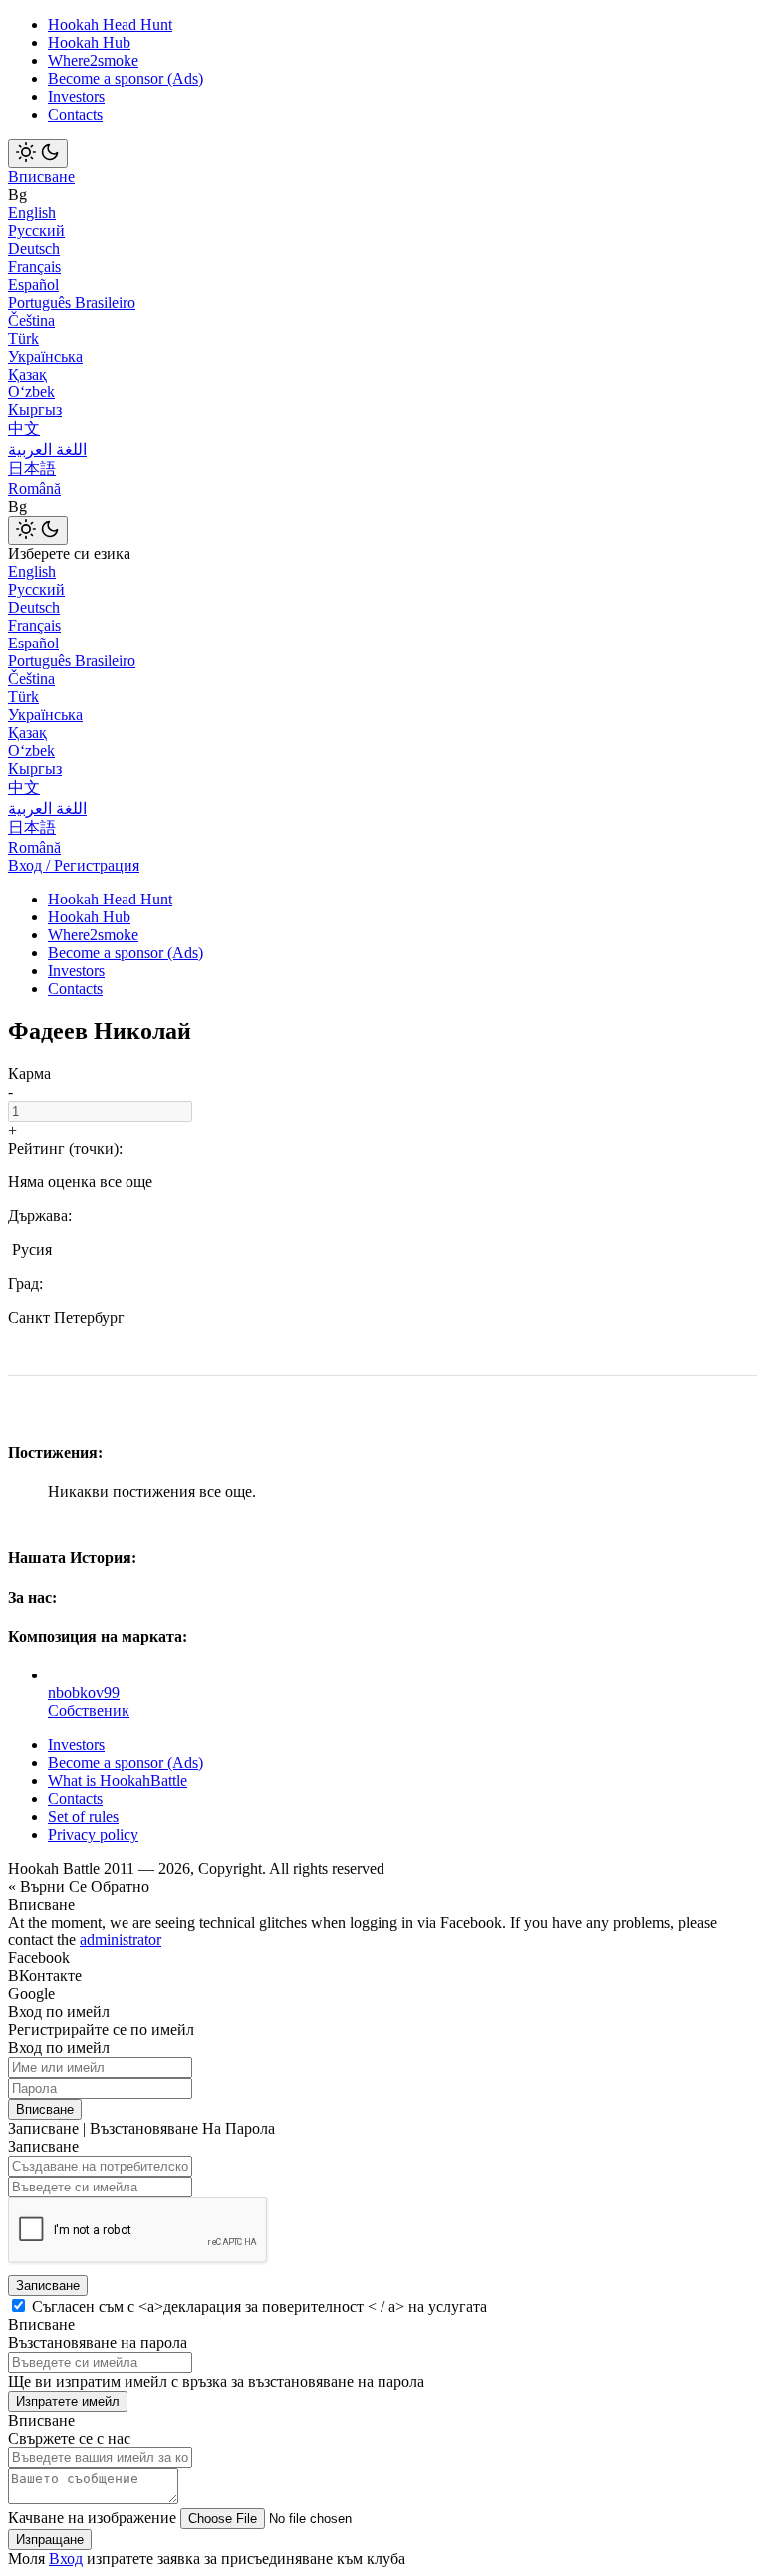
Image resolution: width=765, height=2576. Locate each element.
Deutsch (34, 249)
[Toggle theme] (38, 154)
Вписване (41, 177)
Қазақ (27, 374)
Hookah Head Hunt (110, 24)
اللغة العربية (47, 450)
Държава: (40, 1216)
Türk (23, 338)
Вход (66, 2559)
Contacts (75, 114)
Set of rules (83, 1816)
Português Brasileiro (72, 302)
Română (34, 489)
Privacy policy (93, 1834)
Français (34, 266)
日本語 (32, 469)
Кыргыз (35, 410)
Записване (48, 2286)
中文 (24, 429)
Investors (76, 96)
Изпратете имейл (68, 2401)
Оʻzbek (31, 392)
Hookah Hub (89, 42)
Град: (25, 1284)
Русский (36, 231)
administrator (121, 1940)
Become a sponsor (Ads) (126, 78)
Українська (45, 356)
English (32, 213)
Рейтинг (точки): (65, 1148)
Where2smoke (93, 60)
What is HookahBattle (118, 1781)
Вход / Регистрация (74, 865)
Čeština (31, 320)
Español (33, 284)
